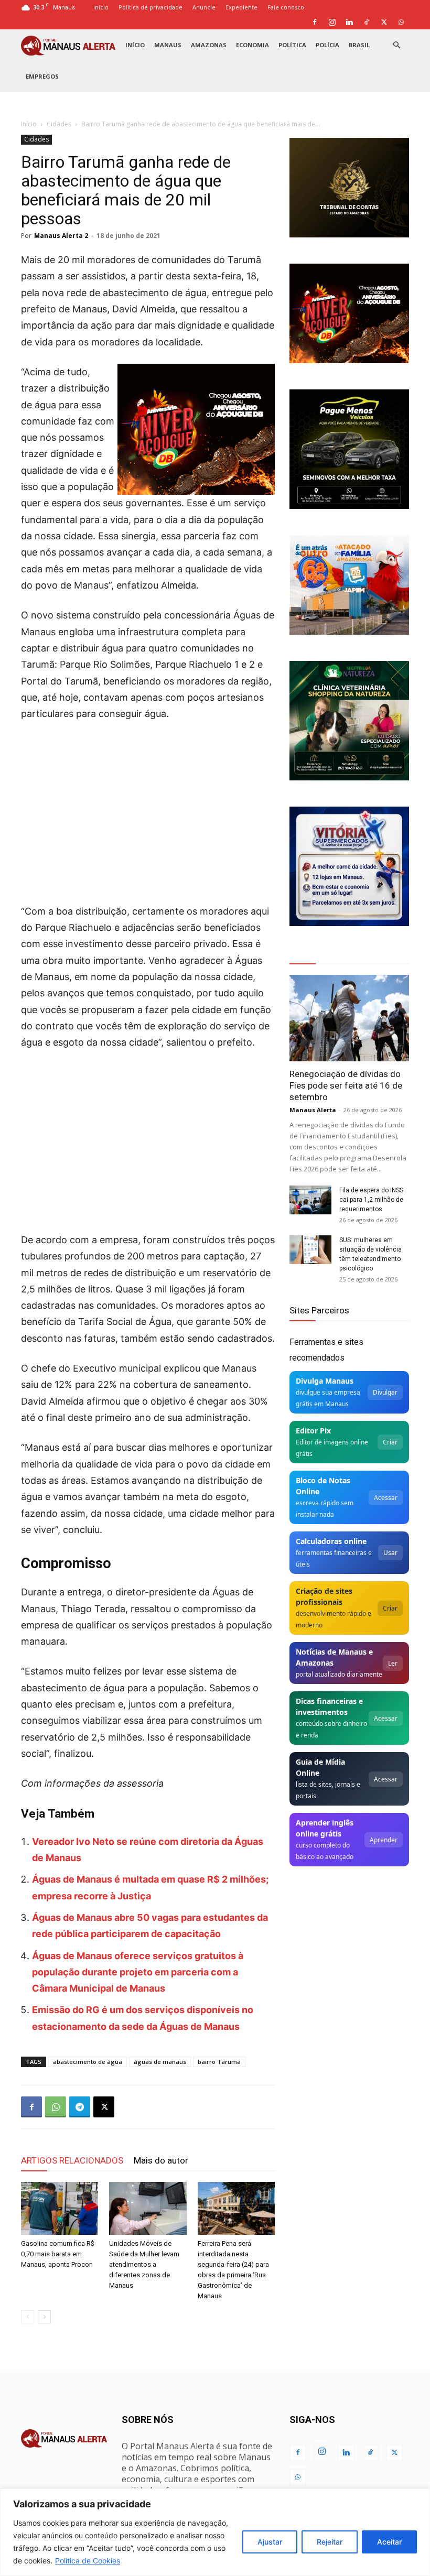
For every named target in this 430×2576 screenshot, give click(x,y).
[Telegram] (80, 2107)
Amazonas (209, 45)
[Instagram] (332, 22)
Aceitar (389, 2542)
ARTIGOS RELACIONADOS (72, 2160)
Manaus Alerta (313, 1110)
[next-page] (44, 2317)
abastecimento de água (88, 2062)
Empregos (42, 76)
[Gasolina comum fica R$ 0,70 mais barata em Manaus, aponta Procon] (60, 2208)
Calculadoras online (331, 1541)
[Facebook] (315, 22)
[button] (396, 45)
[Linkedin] (349, 22)
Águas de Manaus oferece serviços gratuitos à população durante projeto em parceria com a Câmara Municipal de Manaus (138, 1972)
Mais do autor (161, 2160)
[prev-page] (28, 2317)
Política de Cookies (88, 2561)
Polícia (327, 45)
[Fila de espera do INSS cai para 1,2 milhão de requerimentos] (310, 1200)
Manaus (168, 45)
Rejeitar (330, 2542)
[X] (384, 22)
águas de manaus (160, 2062)
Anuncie (204, 7)
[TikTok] (367, 22)
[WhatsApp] (401, 22)
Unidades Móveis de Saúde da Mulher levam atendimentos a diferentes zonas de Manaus (144, 2264)
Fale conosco (286, 7)
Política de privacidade (150, 7)
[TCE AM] (349, 188)
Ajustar (270, 2542)
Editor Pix (313, 1431)
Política (292, 45)
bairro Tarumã (219, 2062)
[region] (215, 2532)
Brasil (359, 45)
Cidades (59, 124)
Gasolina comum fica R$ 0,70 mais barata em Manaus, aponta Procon (58, 2254)
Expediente (241, 7)
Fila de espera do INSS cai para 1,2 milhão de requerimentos (371, 1200)
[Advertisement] (148, 809)
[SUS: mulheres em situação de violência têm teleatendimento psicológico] (310, 1250)
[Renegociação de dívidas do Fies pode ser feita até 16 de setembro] (349, 1018)
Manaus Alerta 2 (61, 236)
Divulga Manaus (325, 1381)
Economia (252, 45)
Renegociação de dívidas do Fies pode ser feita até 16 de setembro (346, 1085)
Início (101, 7)
